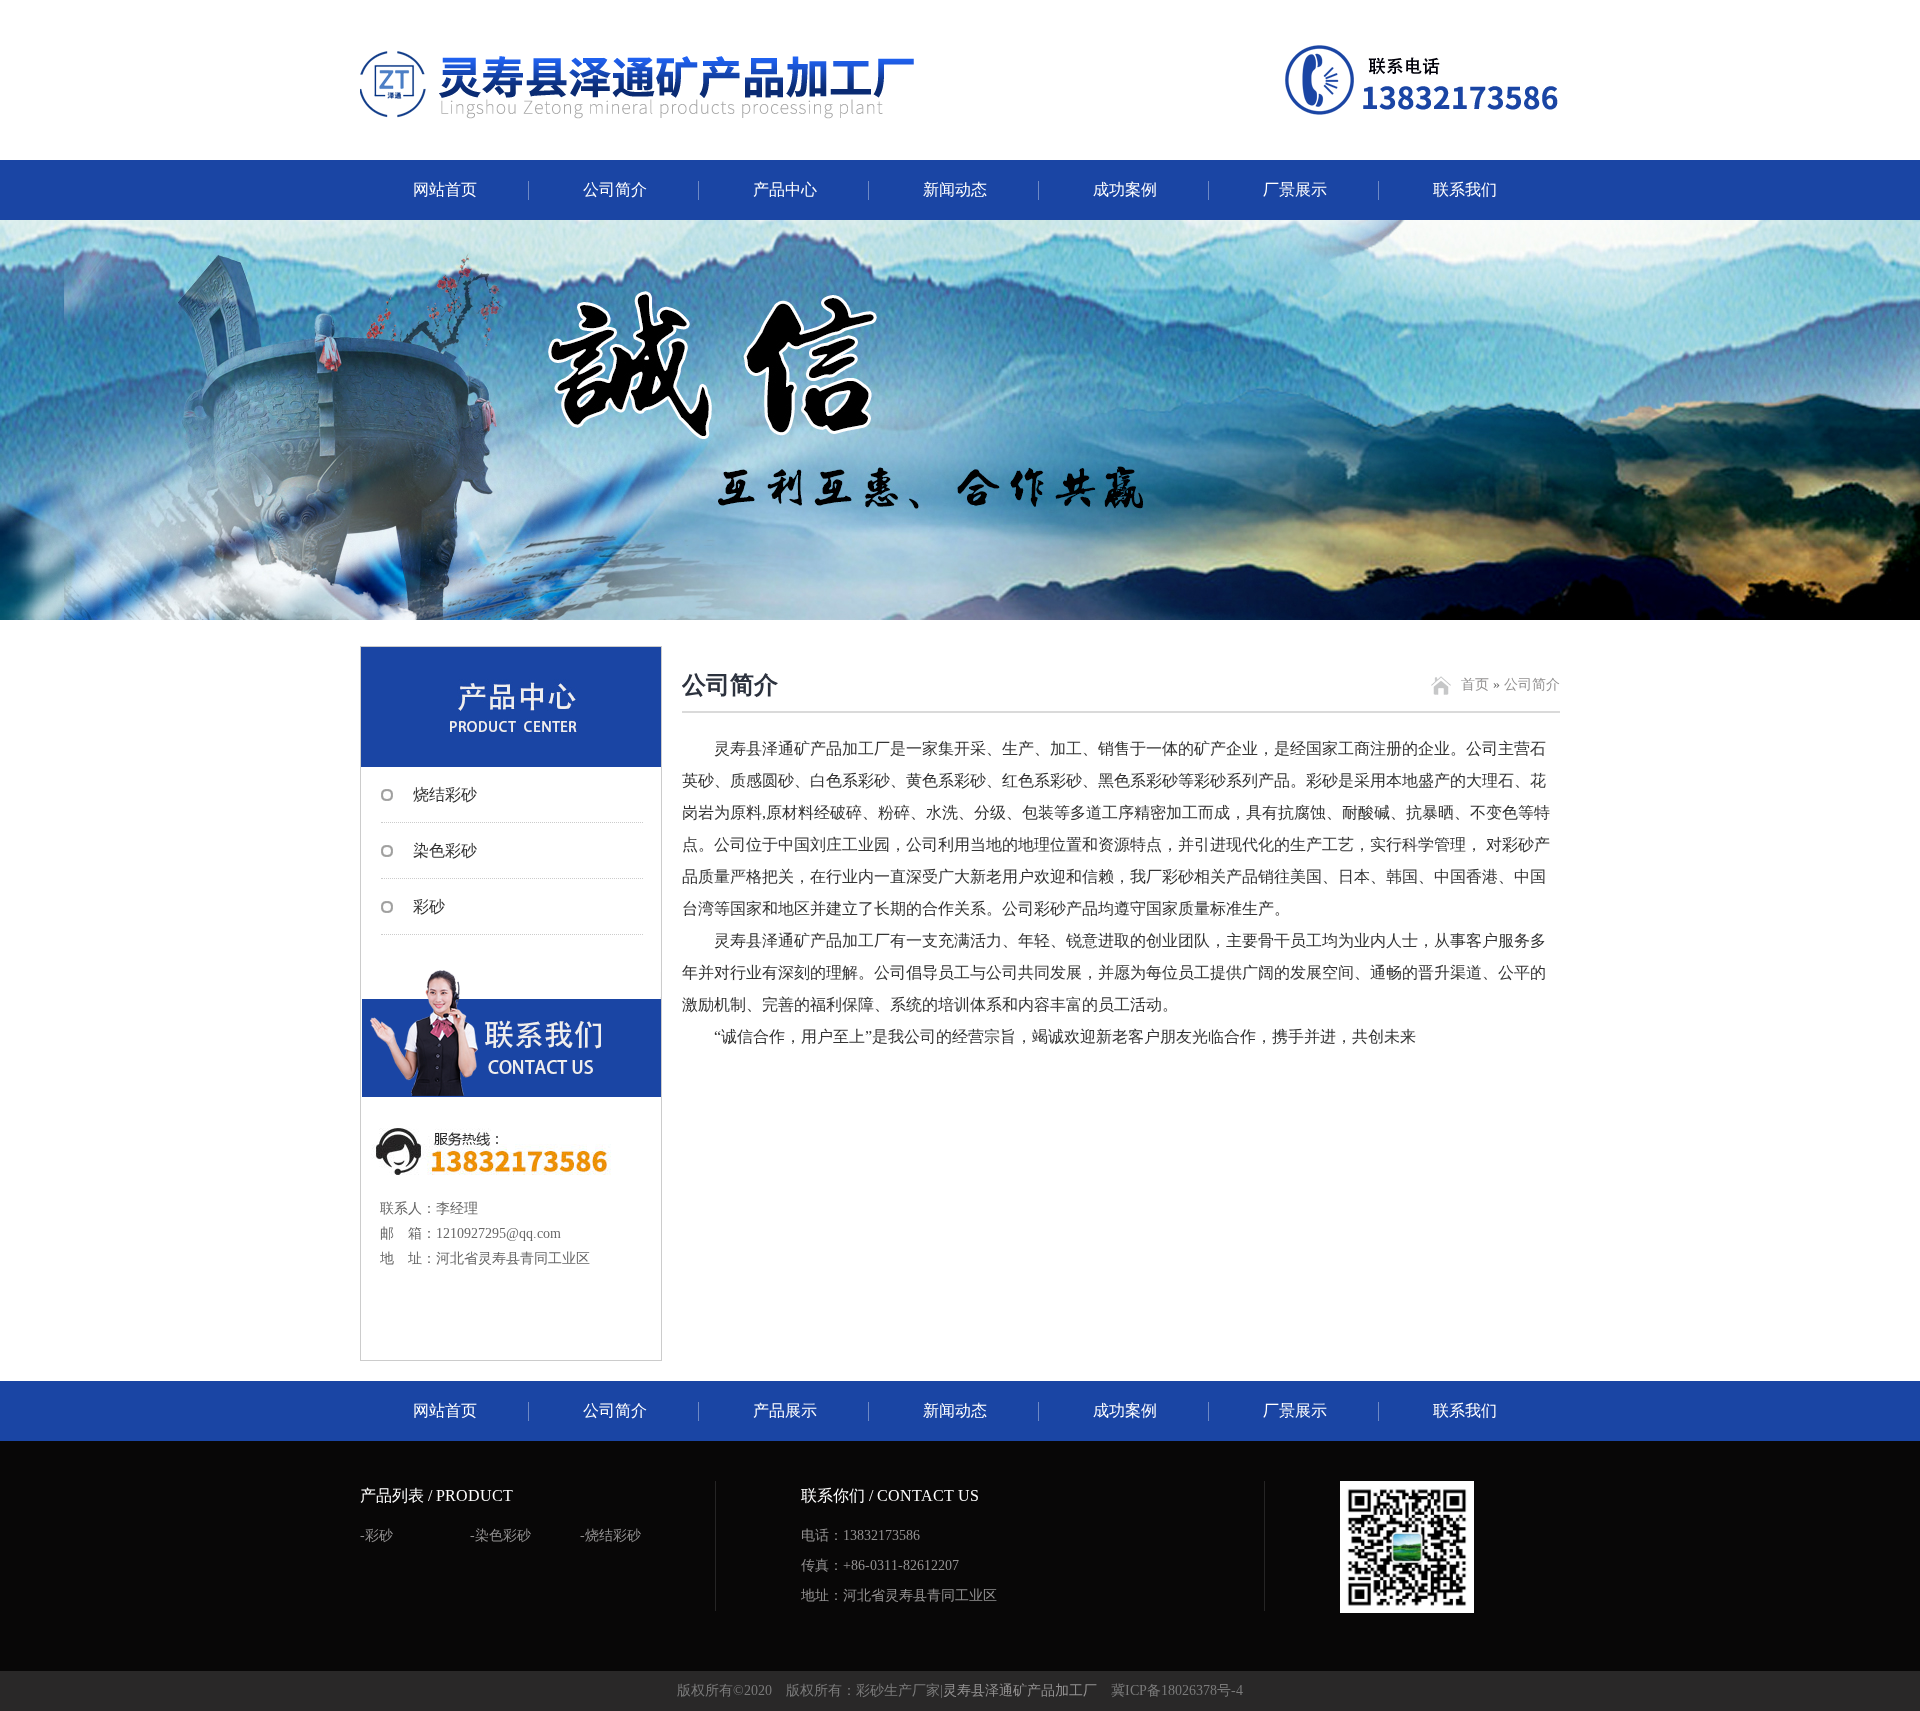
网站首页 (445, 189)
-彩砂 (376, 1535)
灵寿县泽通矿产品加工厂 (1020, 1690)
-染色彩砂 (500, 1535)
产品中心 (785, 189)
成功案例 (1125, 189)
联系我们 (1465, 189)
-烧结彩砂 (610, 1535)
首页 (1475, 684)
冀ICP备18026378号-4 (1177, 1690)
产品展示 (785, 1410)
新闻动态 (955, 189)
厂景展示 (1295, 189)
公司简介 (615, 189)
